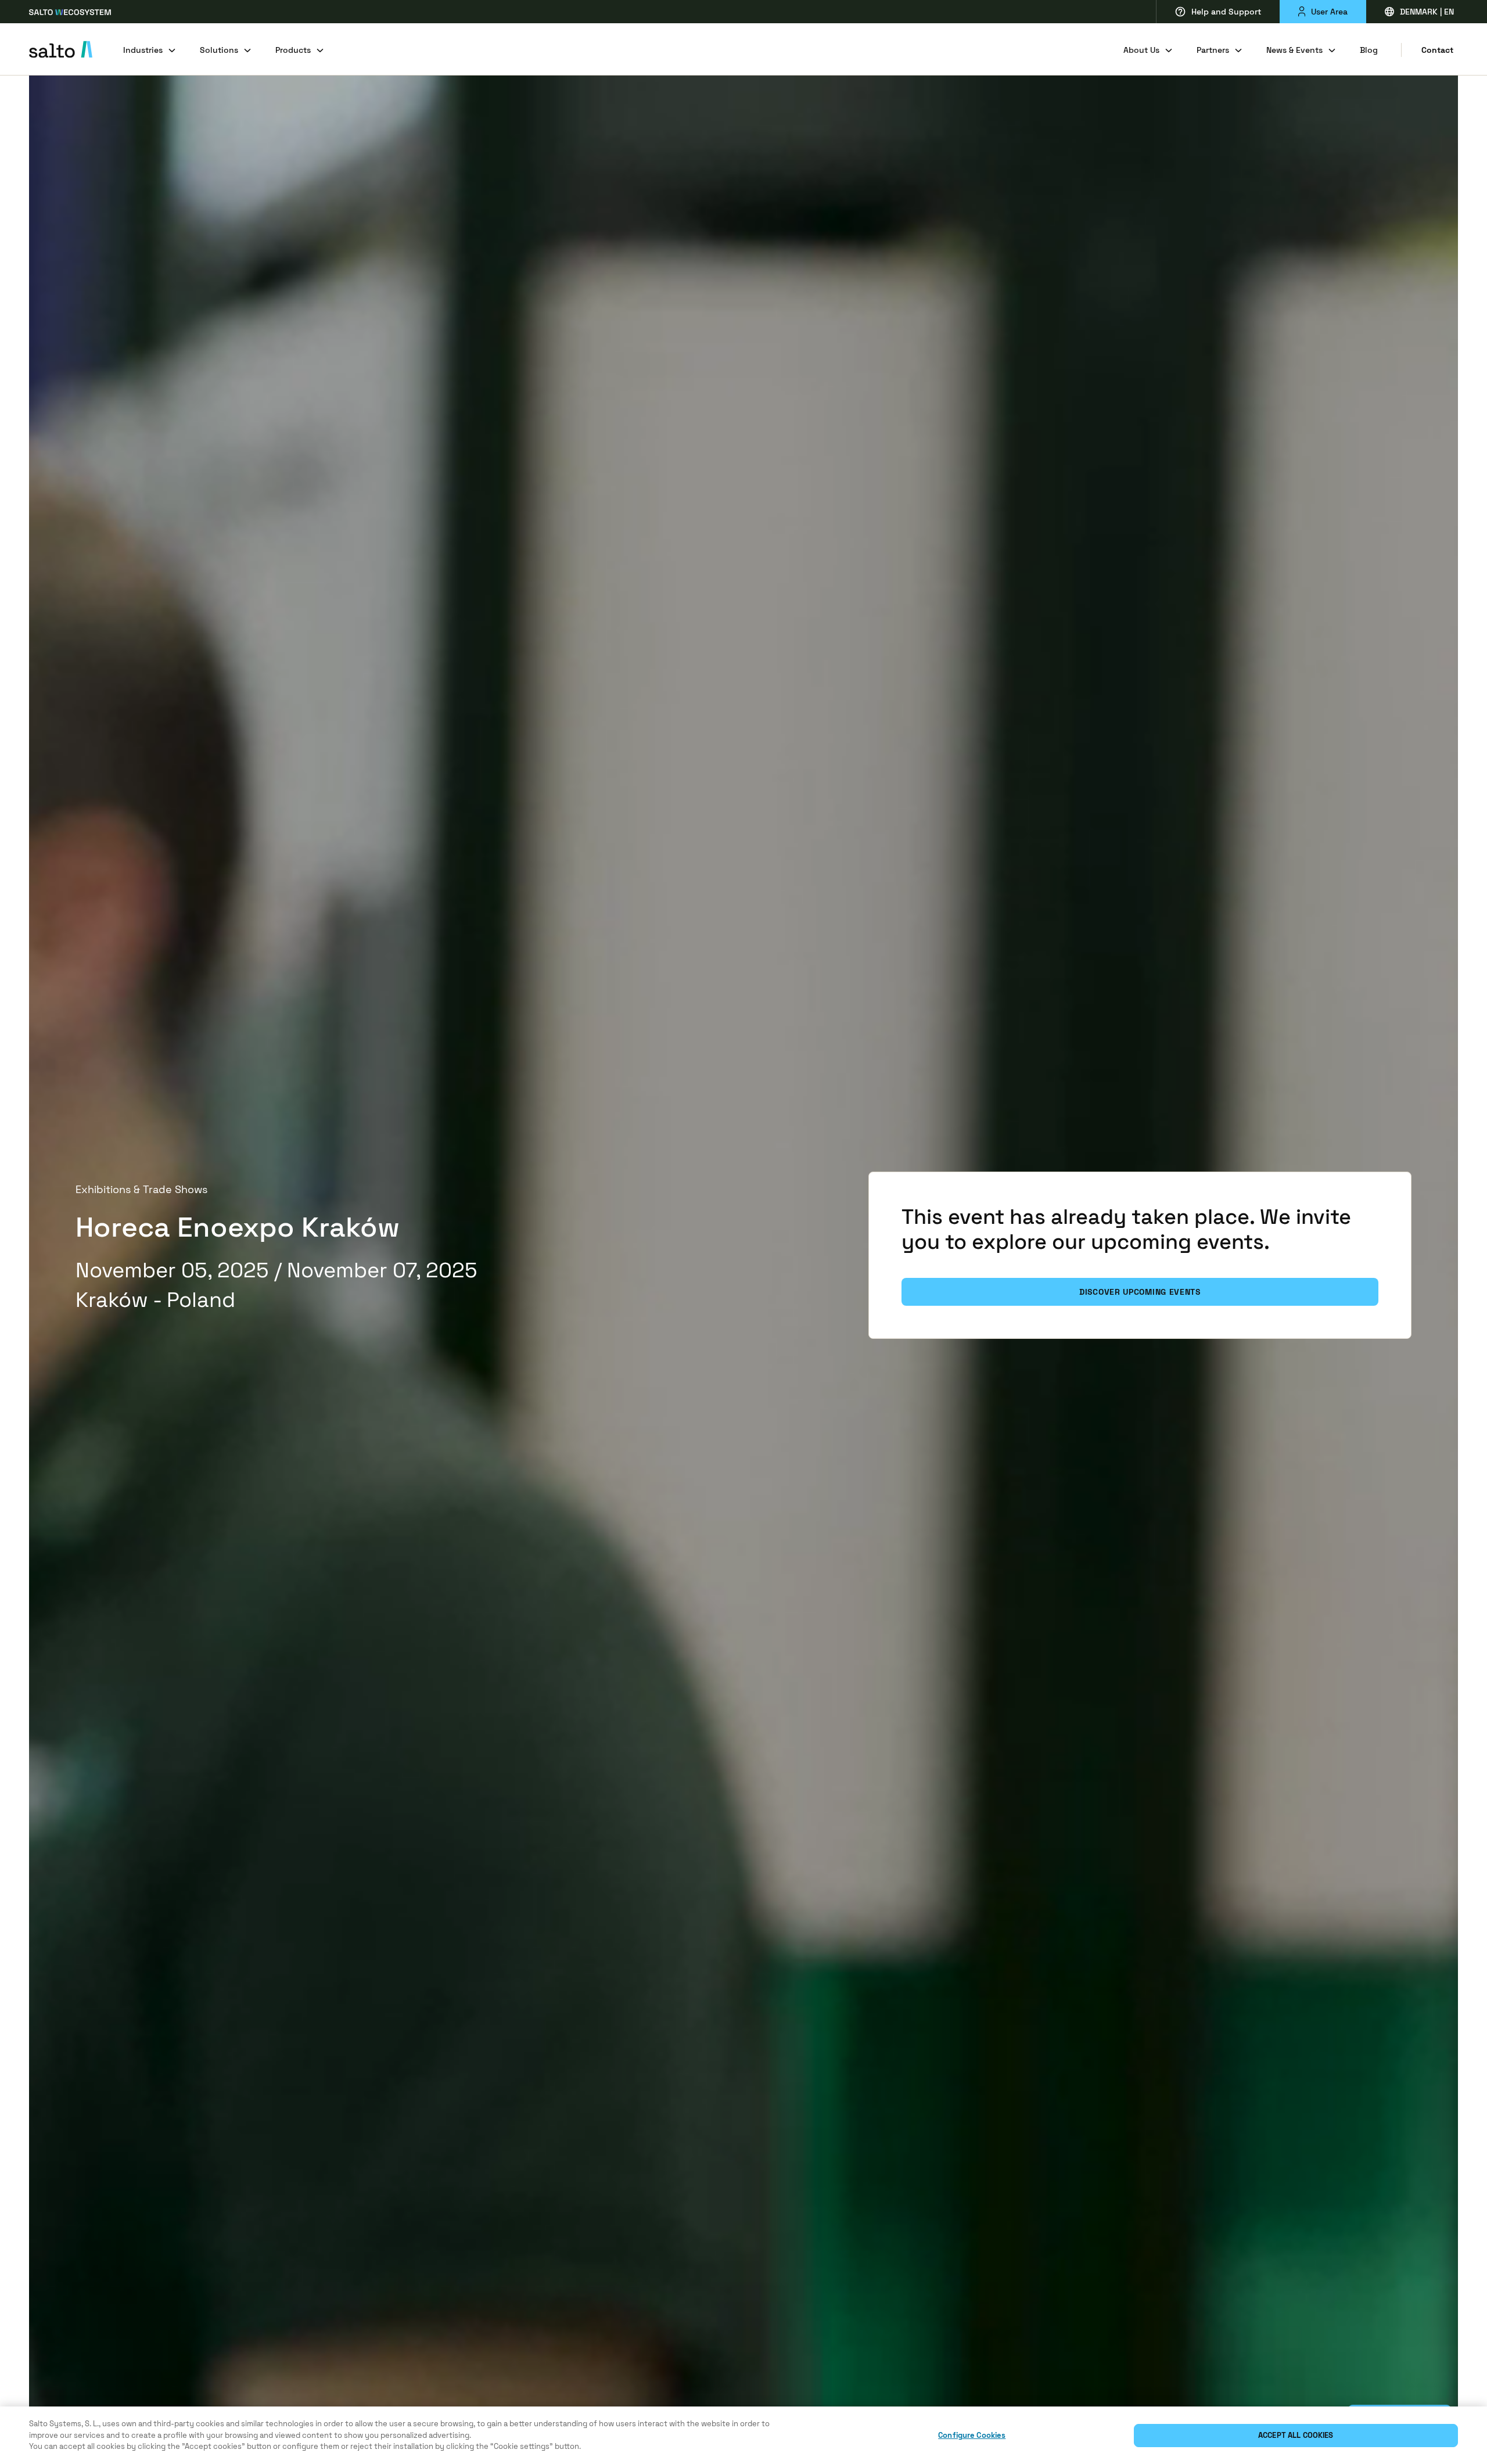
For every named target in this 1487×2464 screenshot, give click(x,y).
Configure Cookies (972, 2435)
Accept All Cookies (1296, 2435)
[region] (743, 2435)
